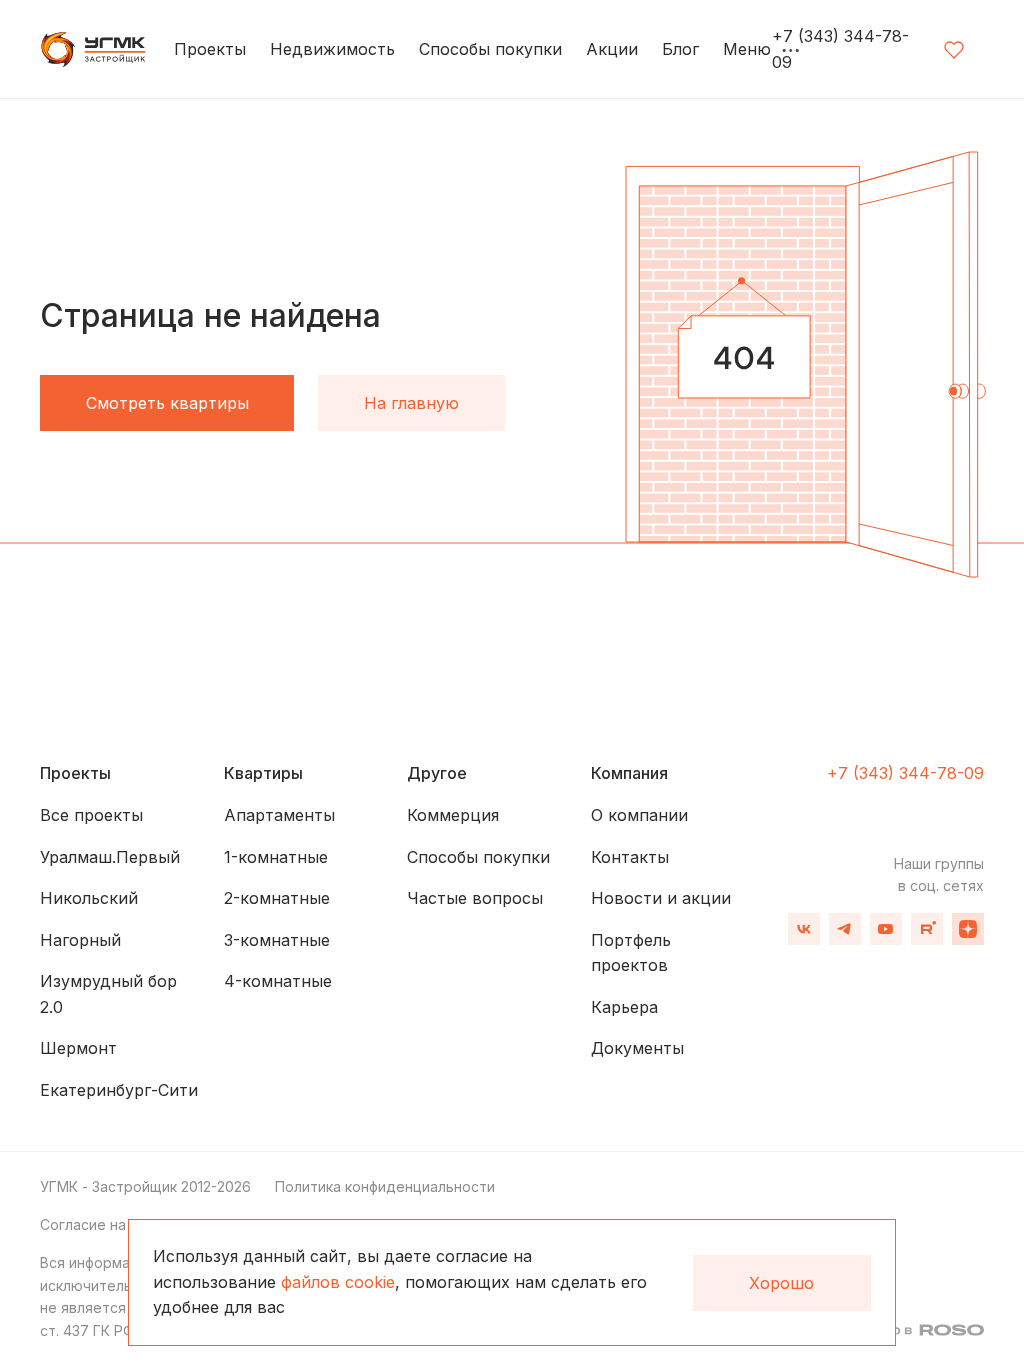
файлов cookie (338, 1282)
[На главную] (95, 50)
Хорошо (781, 1283)
